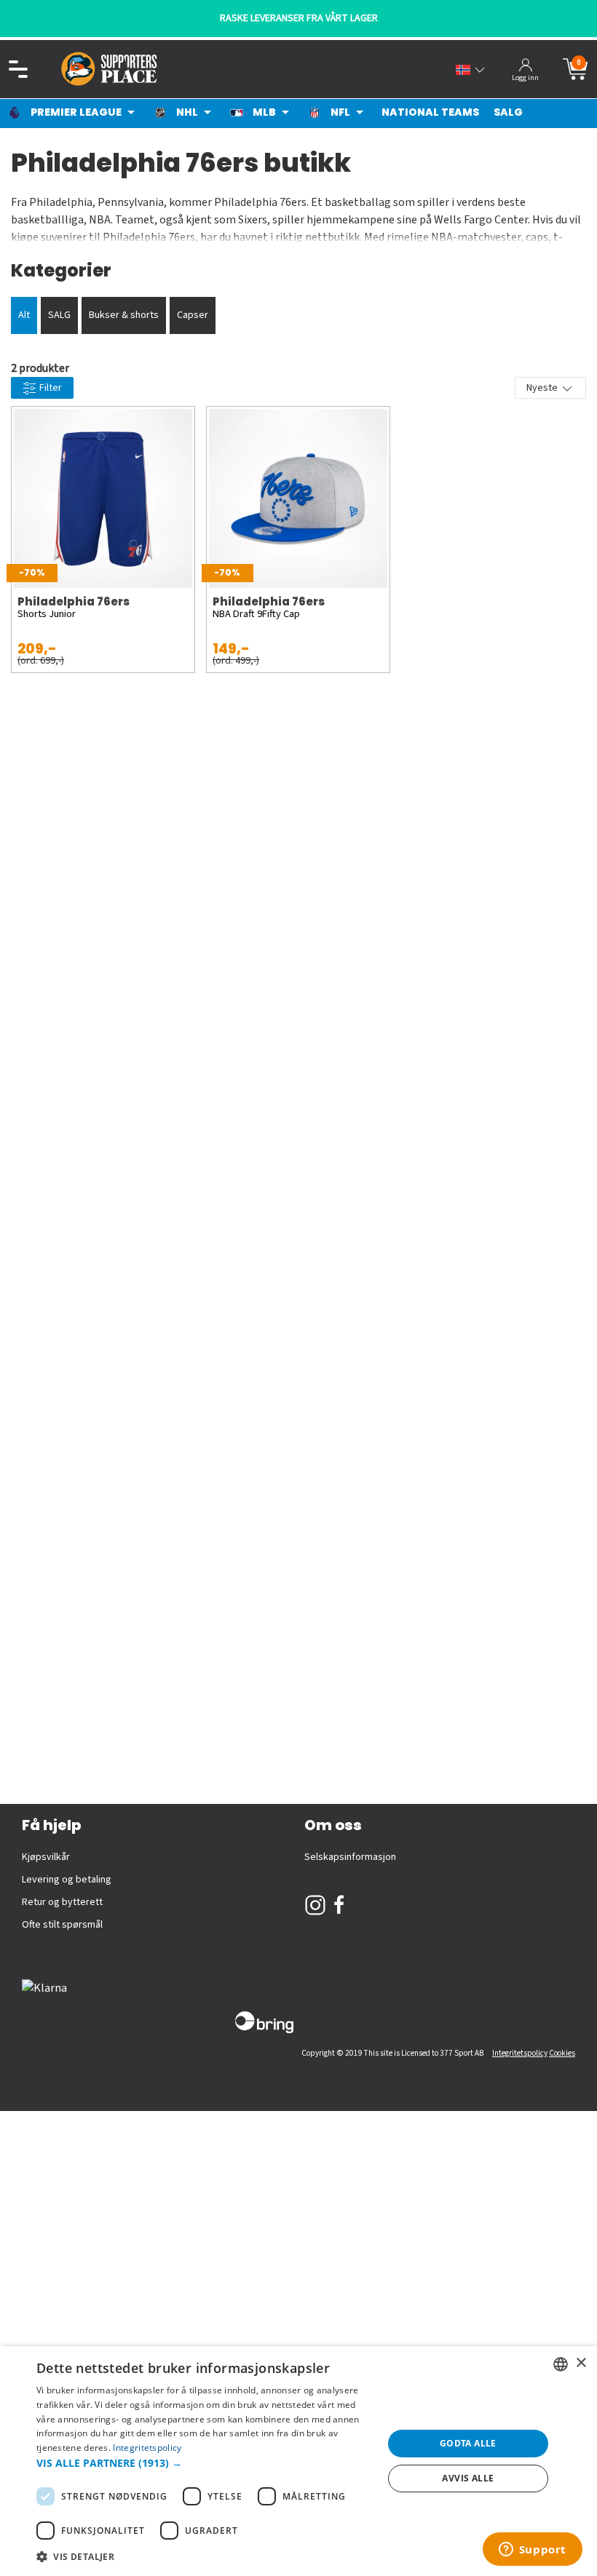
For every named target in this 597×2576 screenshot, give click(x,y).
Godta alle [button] (468, 2443)
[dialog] (298, 2461)
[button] (205, 2463)
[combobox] (561, 2364)
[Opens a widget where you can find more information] (532, 2551)
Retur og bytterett (62, 1902)
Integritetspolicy (520, 2053)
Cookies (562, 2053)
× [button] (581, 2363)
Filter (50, 388)
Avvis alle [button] (468, 2478)
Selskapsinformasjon (350, 1857)
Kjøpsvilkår (46, 1857)
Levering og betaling (67, 1880)
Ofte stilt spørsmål (62, 1925)
